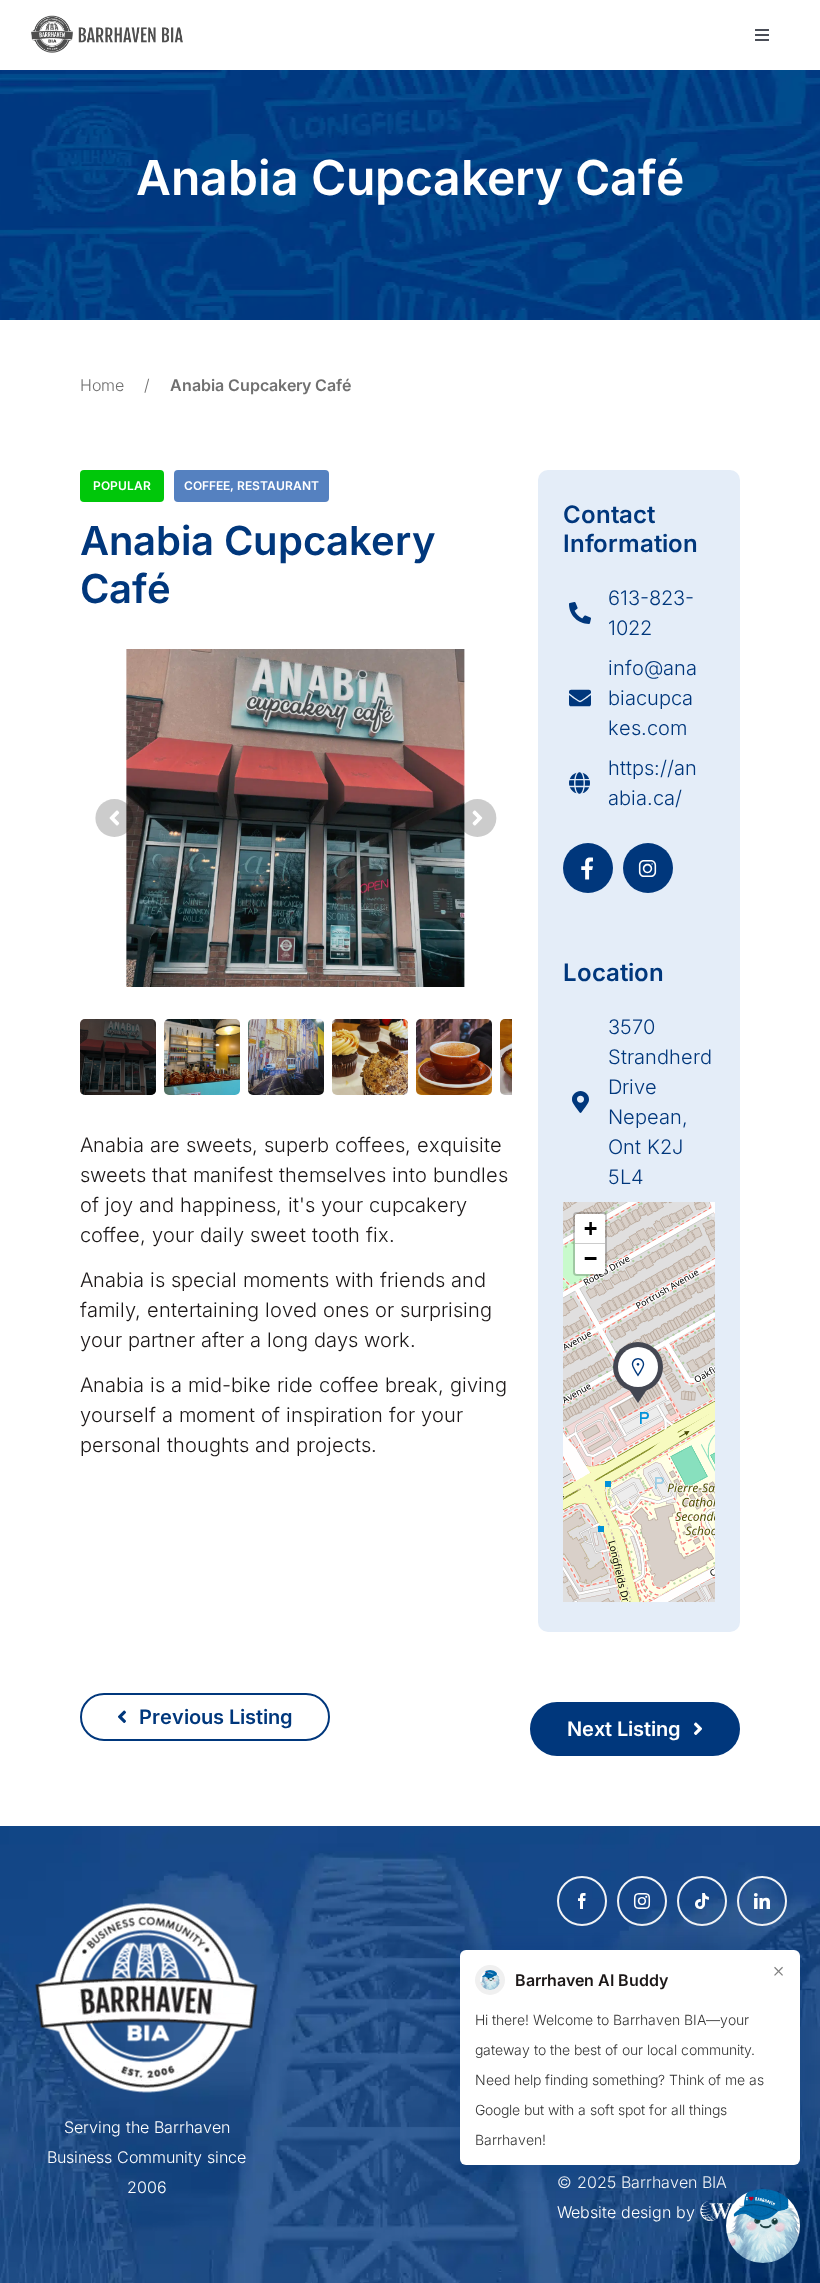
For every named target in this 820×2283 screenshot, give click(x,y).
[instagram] (642, 1901)
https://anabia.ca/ (652, 783)
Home (102, 385)
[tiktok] (702, 1901)
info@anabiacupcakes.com (652, 698)
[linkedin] (762, 1901)
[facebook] (582, 1901)
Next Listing (626, 1729)
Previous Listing (213, 1717)
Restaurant (278, 485)
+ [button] (590, 1228)
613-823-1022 (651, 613)
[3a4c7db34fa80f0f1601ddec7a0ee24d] (113, 25)
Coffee (207, 485)
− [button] (590, 1258)
